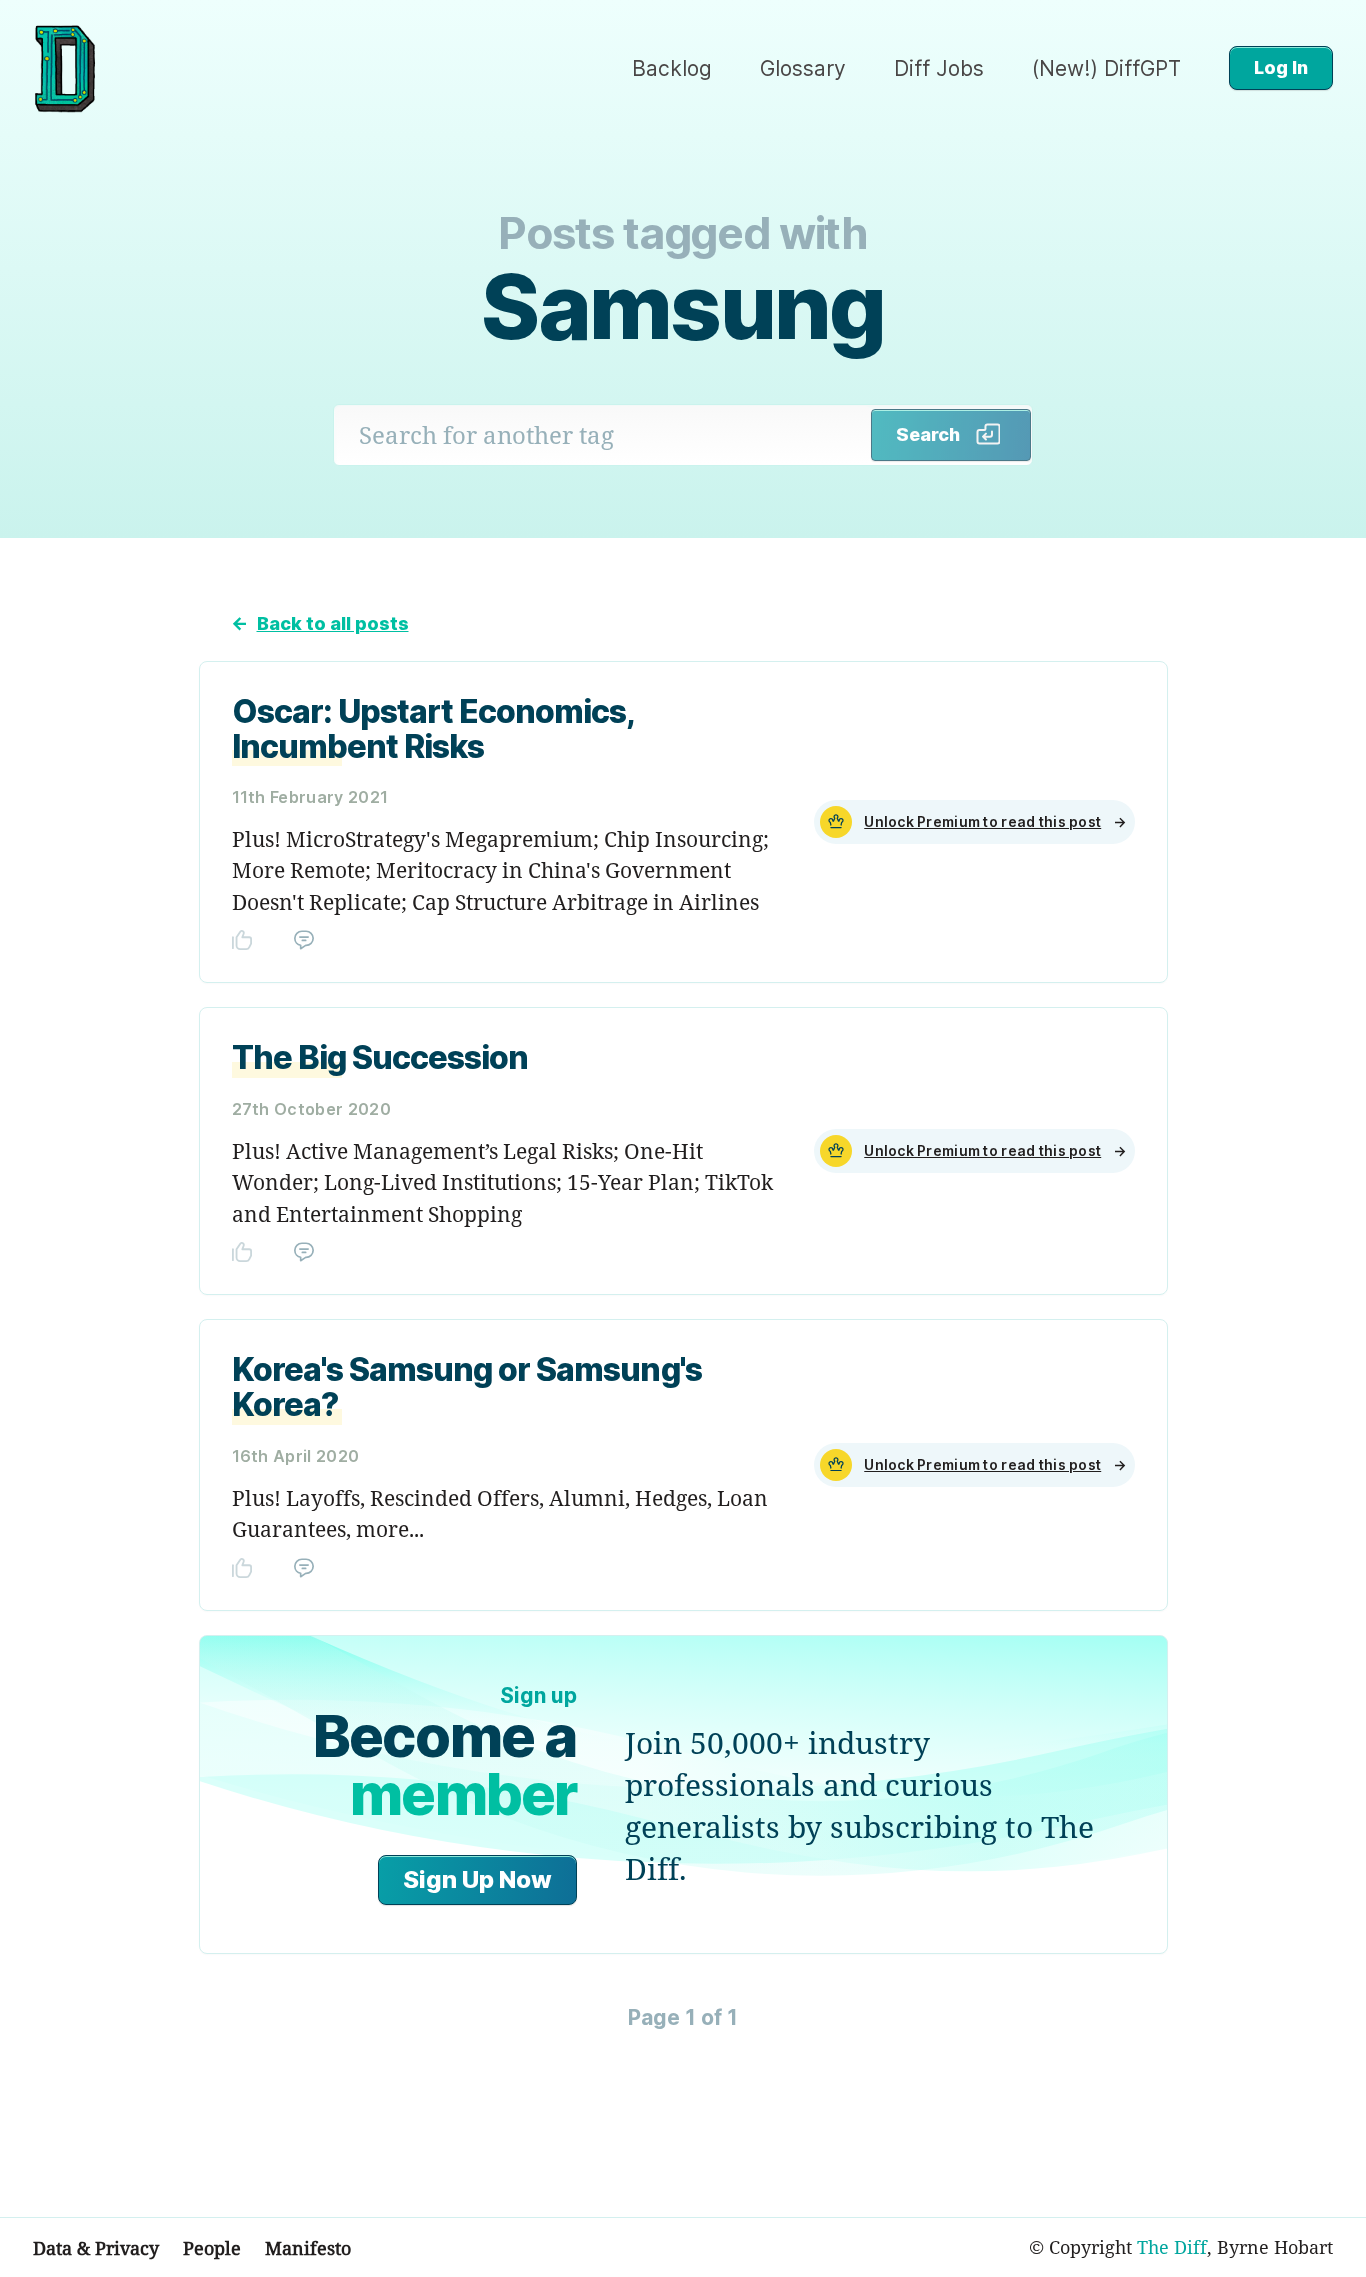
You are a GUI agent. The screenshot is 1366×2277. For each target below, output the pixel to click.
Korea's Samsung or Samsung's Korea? (467, 1387)
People (212, 2248)
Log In (1281, 67)
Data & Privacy (96, 2248)
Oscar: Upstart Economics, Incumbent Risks (433, 729)
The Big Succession (380, 1057)
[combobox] (603, 435)
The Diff (1172, 2247)
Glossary (803, 68)
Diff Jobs (939, 68)
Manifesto (308, 2248)
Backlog (672, 68)
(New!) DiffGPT (1106, 68)
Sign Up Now (477, 1879)
